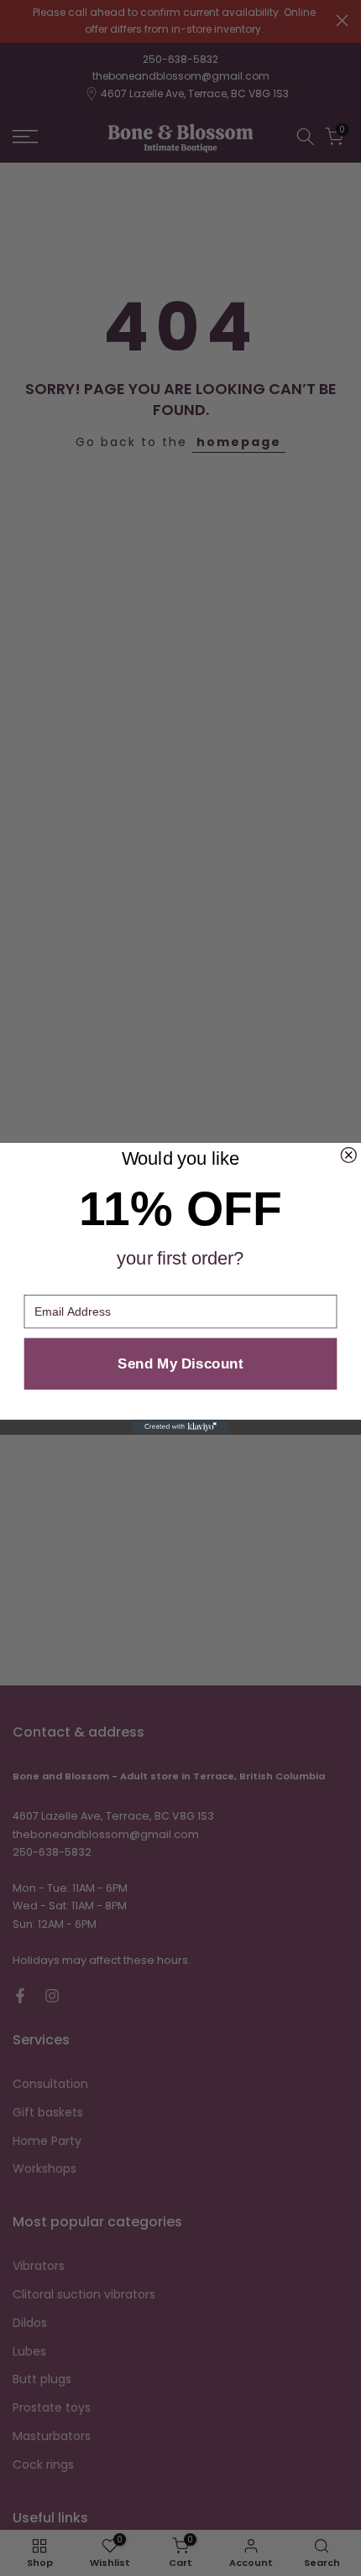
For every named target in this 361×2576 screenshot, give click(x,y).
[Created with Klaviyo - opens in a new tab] (181, 1427)
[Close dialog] (348, 1155)
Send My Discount (180, 1363)
